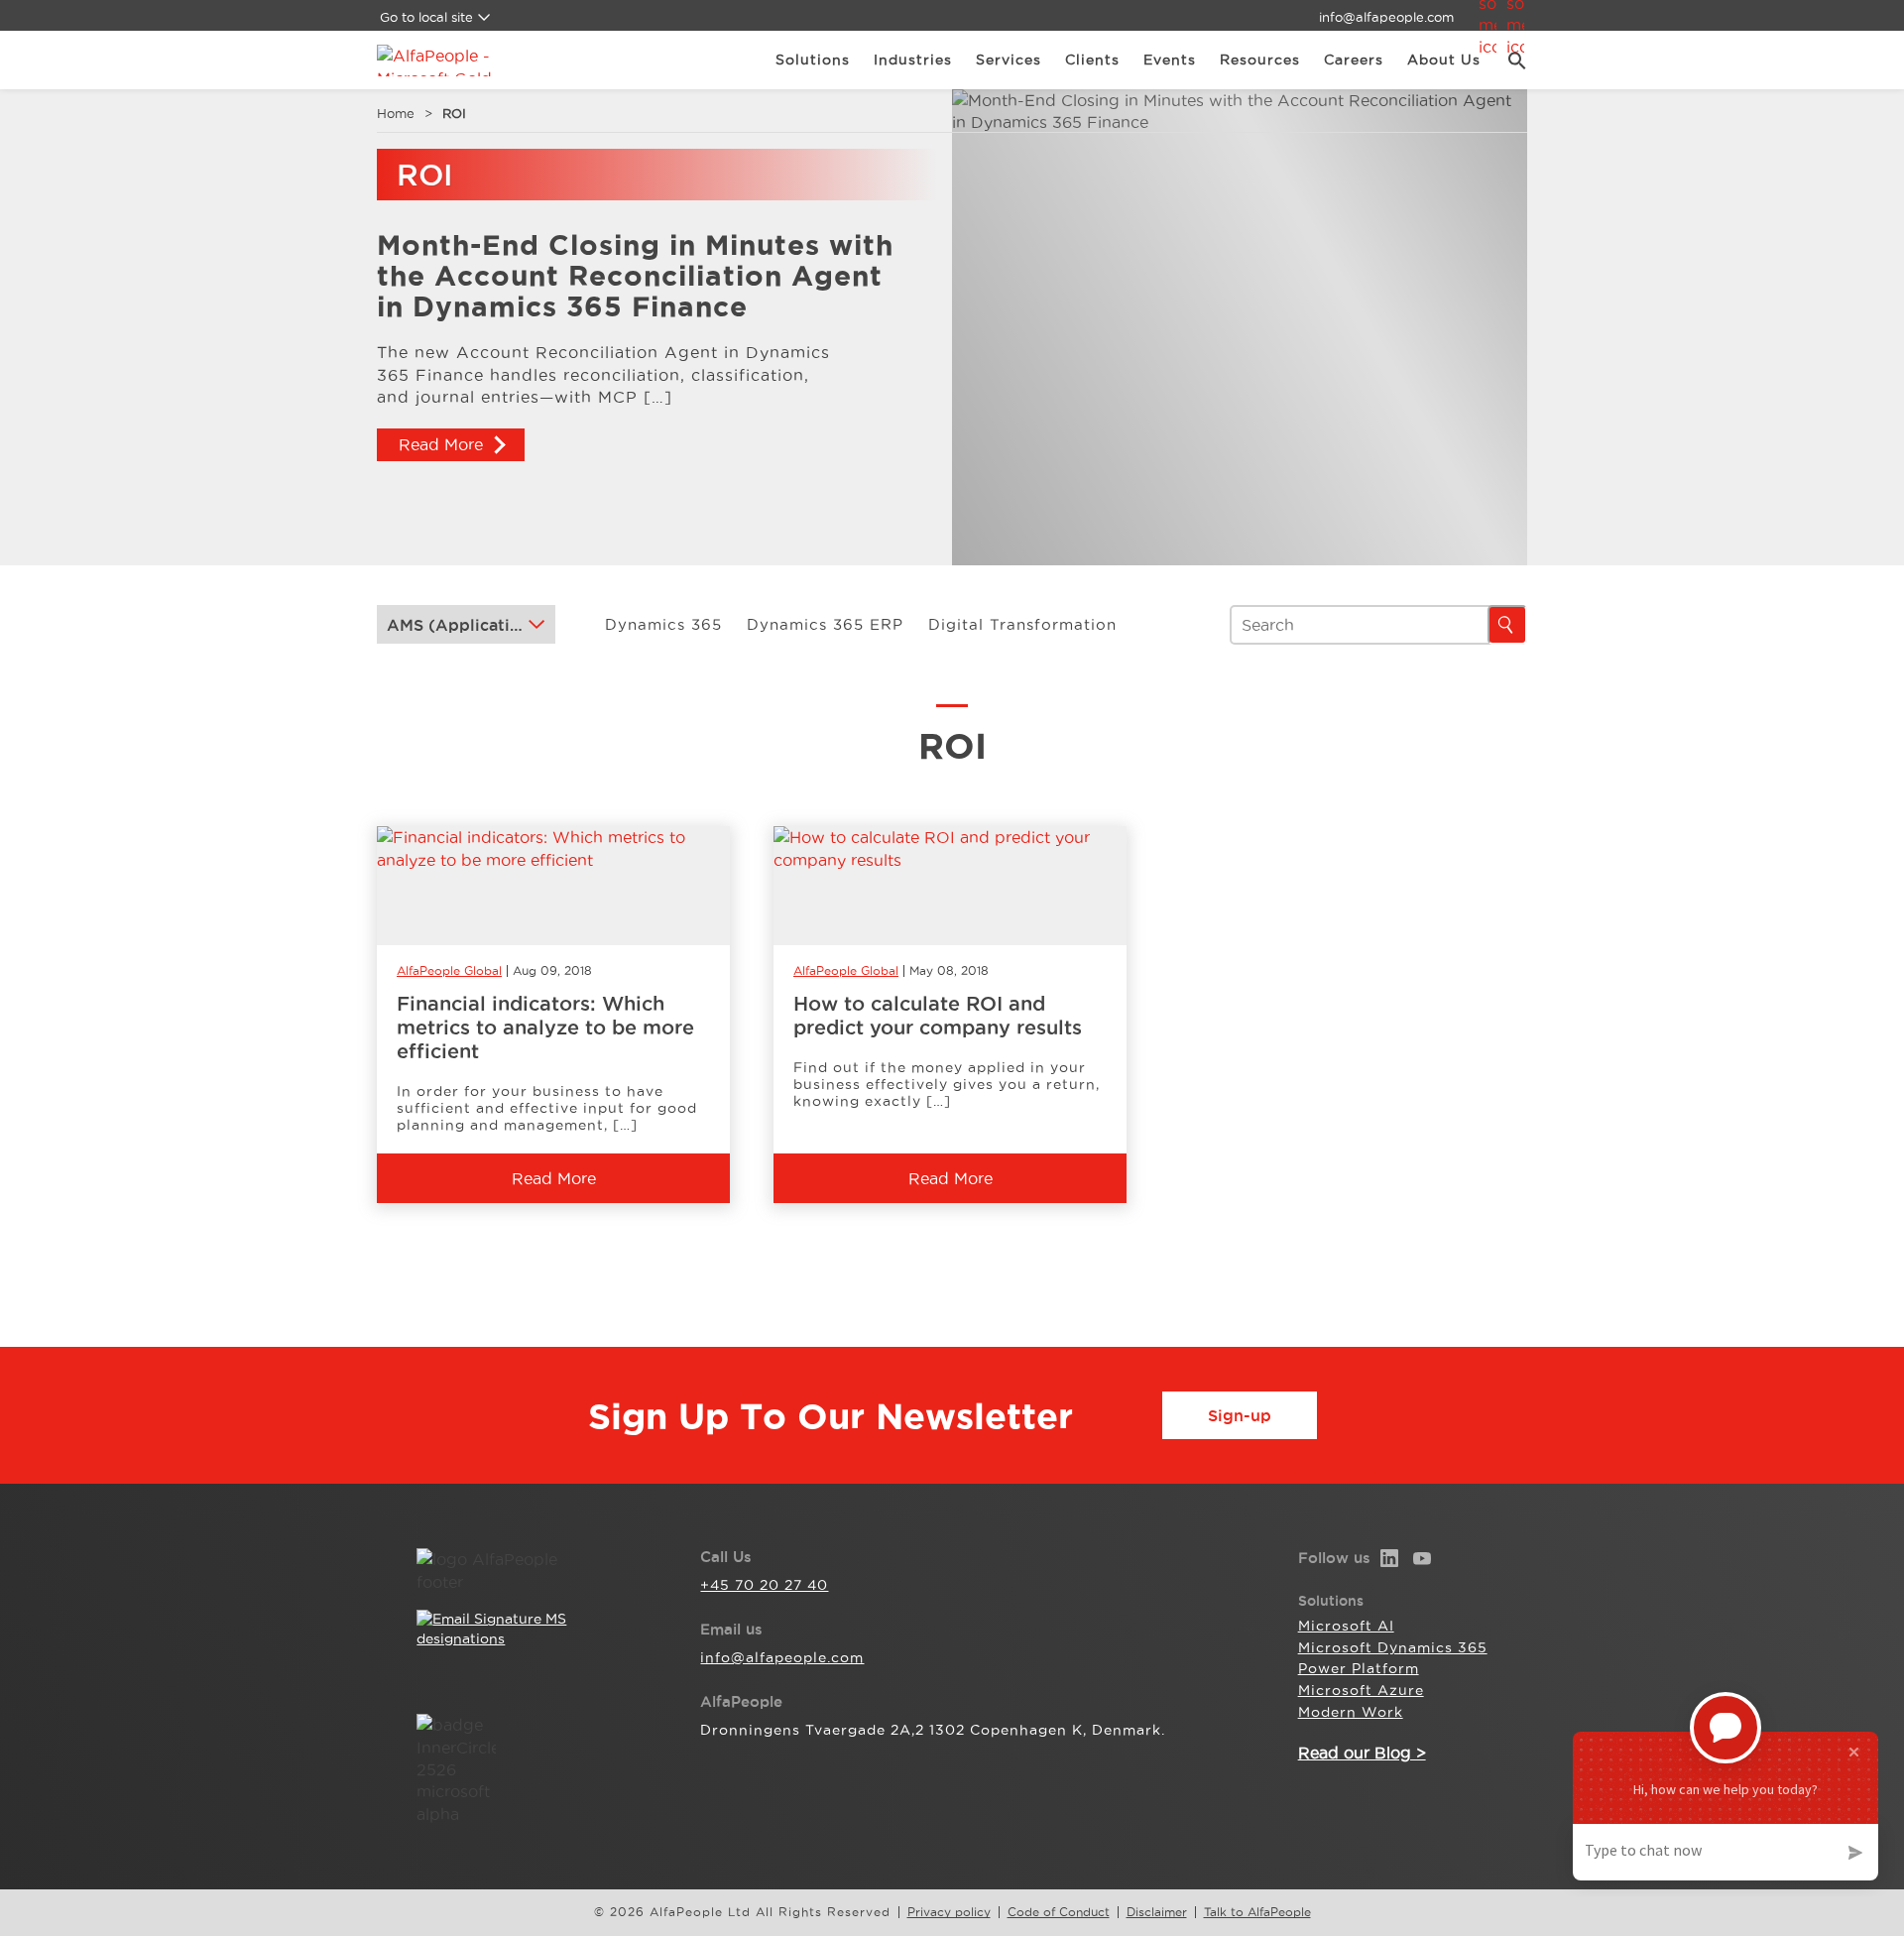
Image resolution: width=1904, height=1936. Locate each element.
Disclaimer (1157, 1912)
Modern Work (1351, 1712)
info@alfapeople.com (1386, 17)
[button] (1510, 60)
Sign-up (1240, 1415)
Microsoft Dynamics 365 (1393, 1647)
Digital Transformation (1022, 624)
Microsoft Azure (1361, 1690)
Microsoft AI (1346, 1626)
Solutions (813, 60)
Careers (1354, 60)
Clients (1092, 60)
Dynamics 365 (663, 624)
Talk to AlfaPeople (1257, 1912)
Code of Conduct (1059, 1912)
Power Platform (1359, 1668)
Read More (441, 444)
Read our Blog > (1362, 1753)
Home (396, 113)
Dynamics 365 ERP (825, 624)
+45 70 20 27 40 (764, 1585)
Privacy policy (949, 1912)
